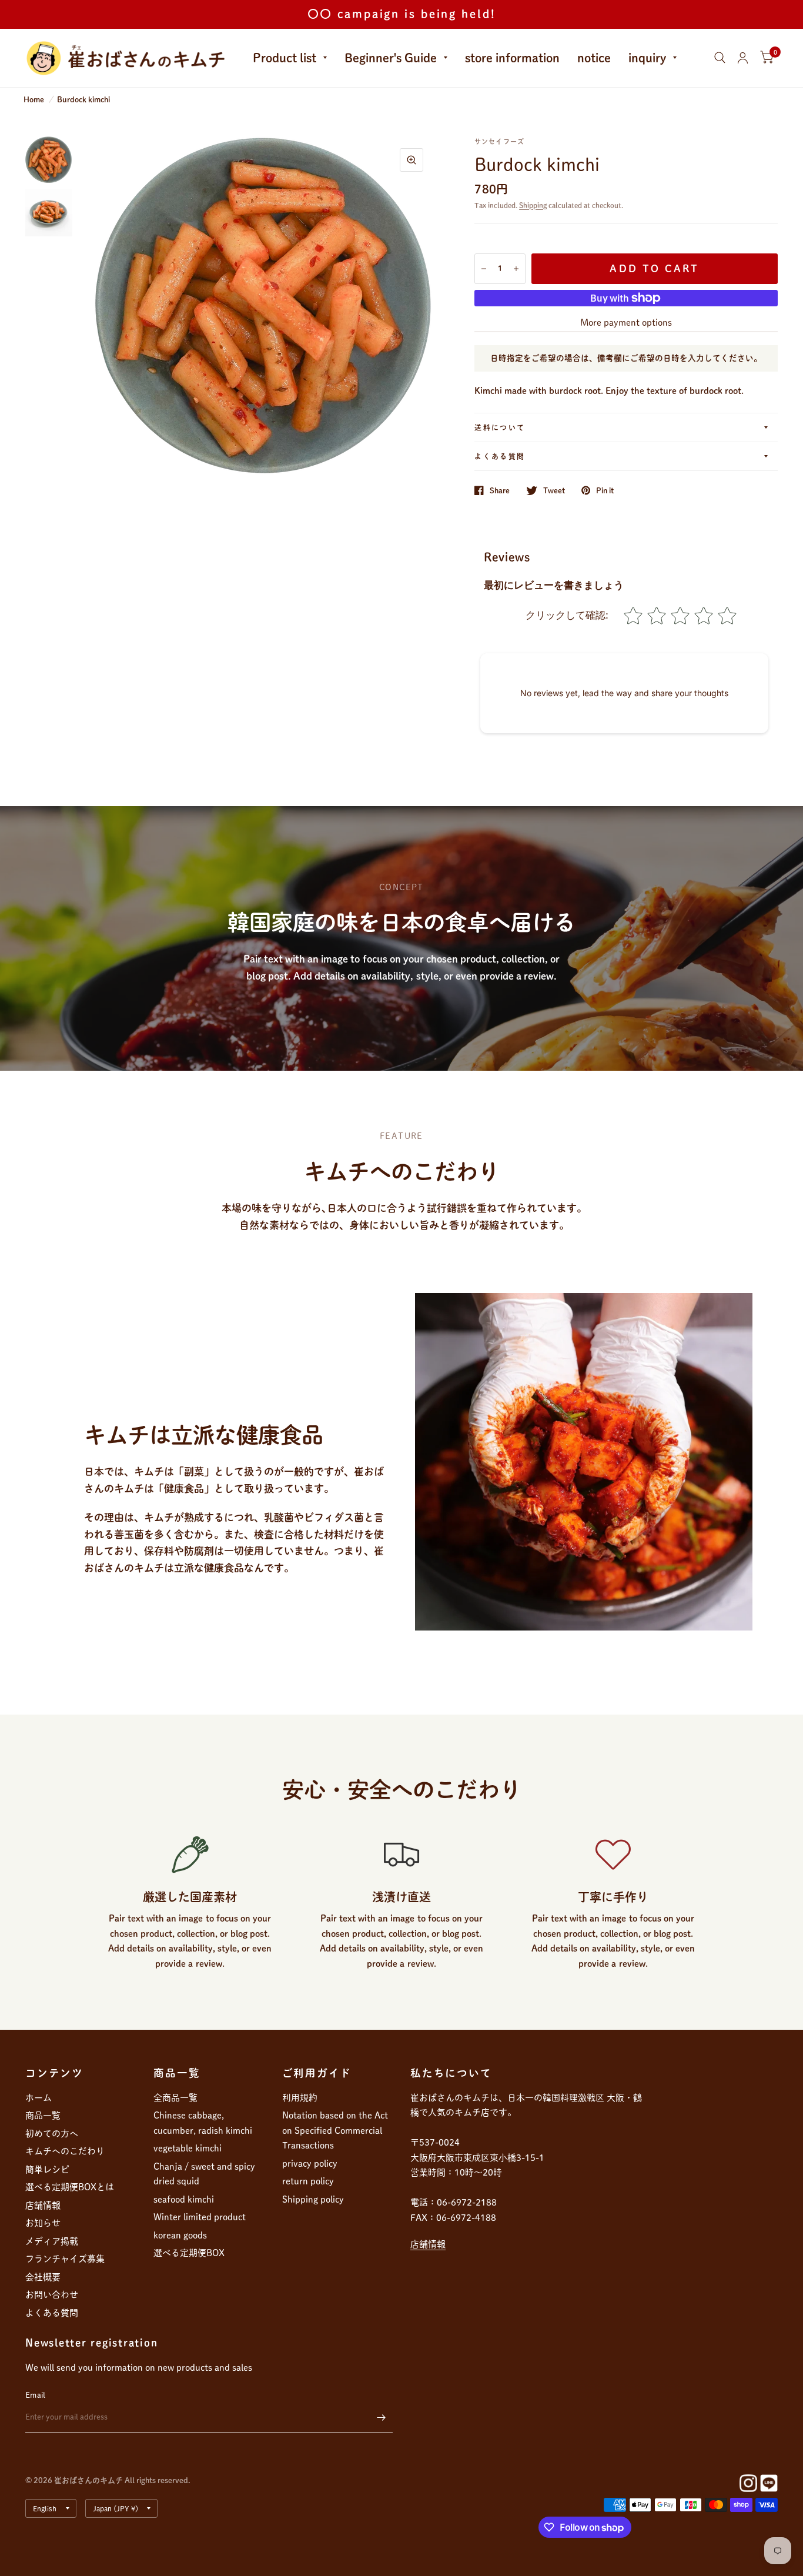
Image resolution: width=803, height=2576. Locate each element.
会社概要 (43, 2277)
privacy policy (310, 2164)
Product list (285, 58)
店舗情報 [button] (428, 2244)
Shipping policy (313, 2199)
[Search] (720, 58)
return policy (308, 2181)
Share (500, 491)
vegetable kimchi (188, 2148)
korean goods (180, 2235)
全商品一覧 (175, 2098)
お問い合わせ (52, 2295)
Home (34, 100)
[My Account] (743, 58)
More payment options (626, 323)
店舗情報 (43, 2205)
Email (35, 2395)
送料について (500, 427)
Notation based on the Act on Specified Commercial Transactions (335, 2130)
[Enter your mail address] (381, 2418)
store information (512, 58)
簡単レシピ (47, 2169)
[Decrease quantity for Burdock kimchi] (484, 269)
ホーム (39, 2098)
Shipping (533, 205)
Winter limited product (200, 2217)
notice (594, 58)
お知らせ (43, 2223)
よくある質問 (500, 456)
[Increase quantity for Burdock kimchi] (516, 269)
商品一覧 (43, 2115)
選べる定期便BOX (189, 2253)
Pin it (605, 491)
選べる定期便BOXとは (70, 2187)
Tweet (554, 491)
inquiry (647, 58)
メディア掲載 (52, 2241)
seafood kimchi (184, 2199)
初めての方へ (52, 2134)
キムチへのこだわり (65, 2151)
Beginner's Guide (391, 58)
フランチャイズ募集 (65, 2259)
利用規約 (300, 2098)
